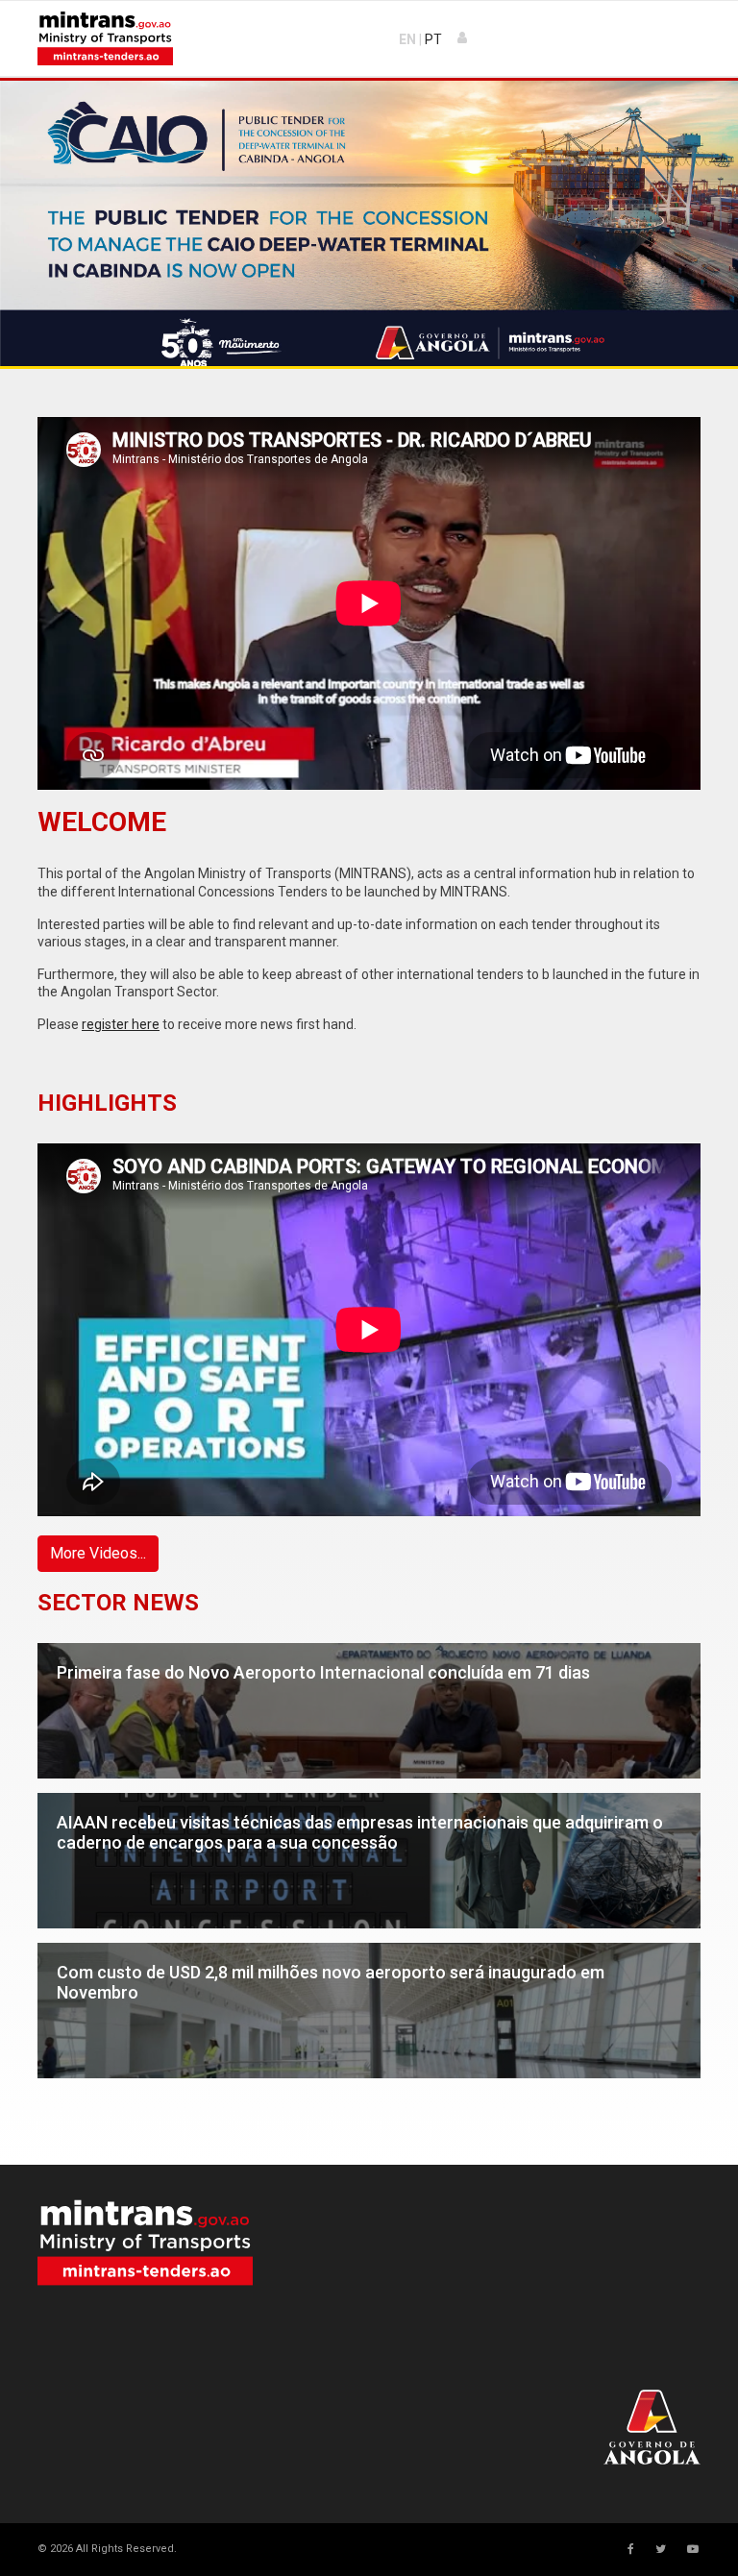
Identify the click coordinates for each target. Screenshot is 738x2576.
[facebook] (631, 2549)
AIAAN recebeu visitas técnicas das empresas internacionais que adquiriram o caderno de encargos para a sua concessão (360, 1766)
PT (433, 39)
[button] (463, 38)
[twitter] (661, 2549)
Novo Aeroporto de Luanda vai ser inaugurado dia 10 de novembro (315, 2055)
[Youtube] (693, 2549)
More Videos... (98, 1553)
